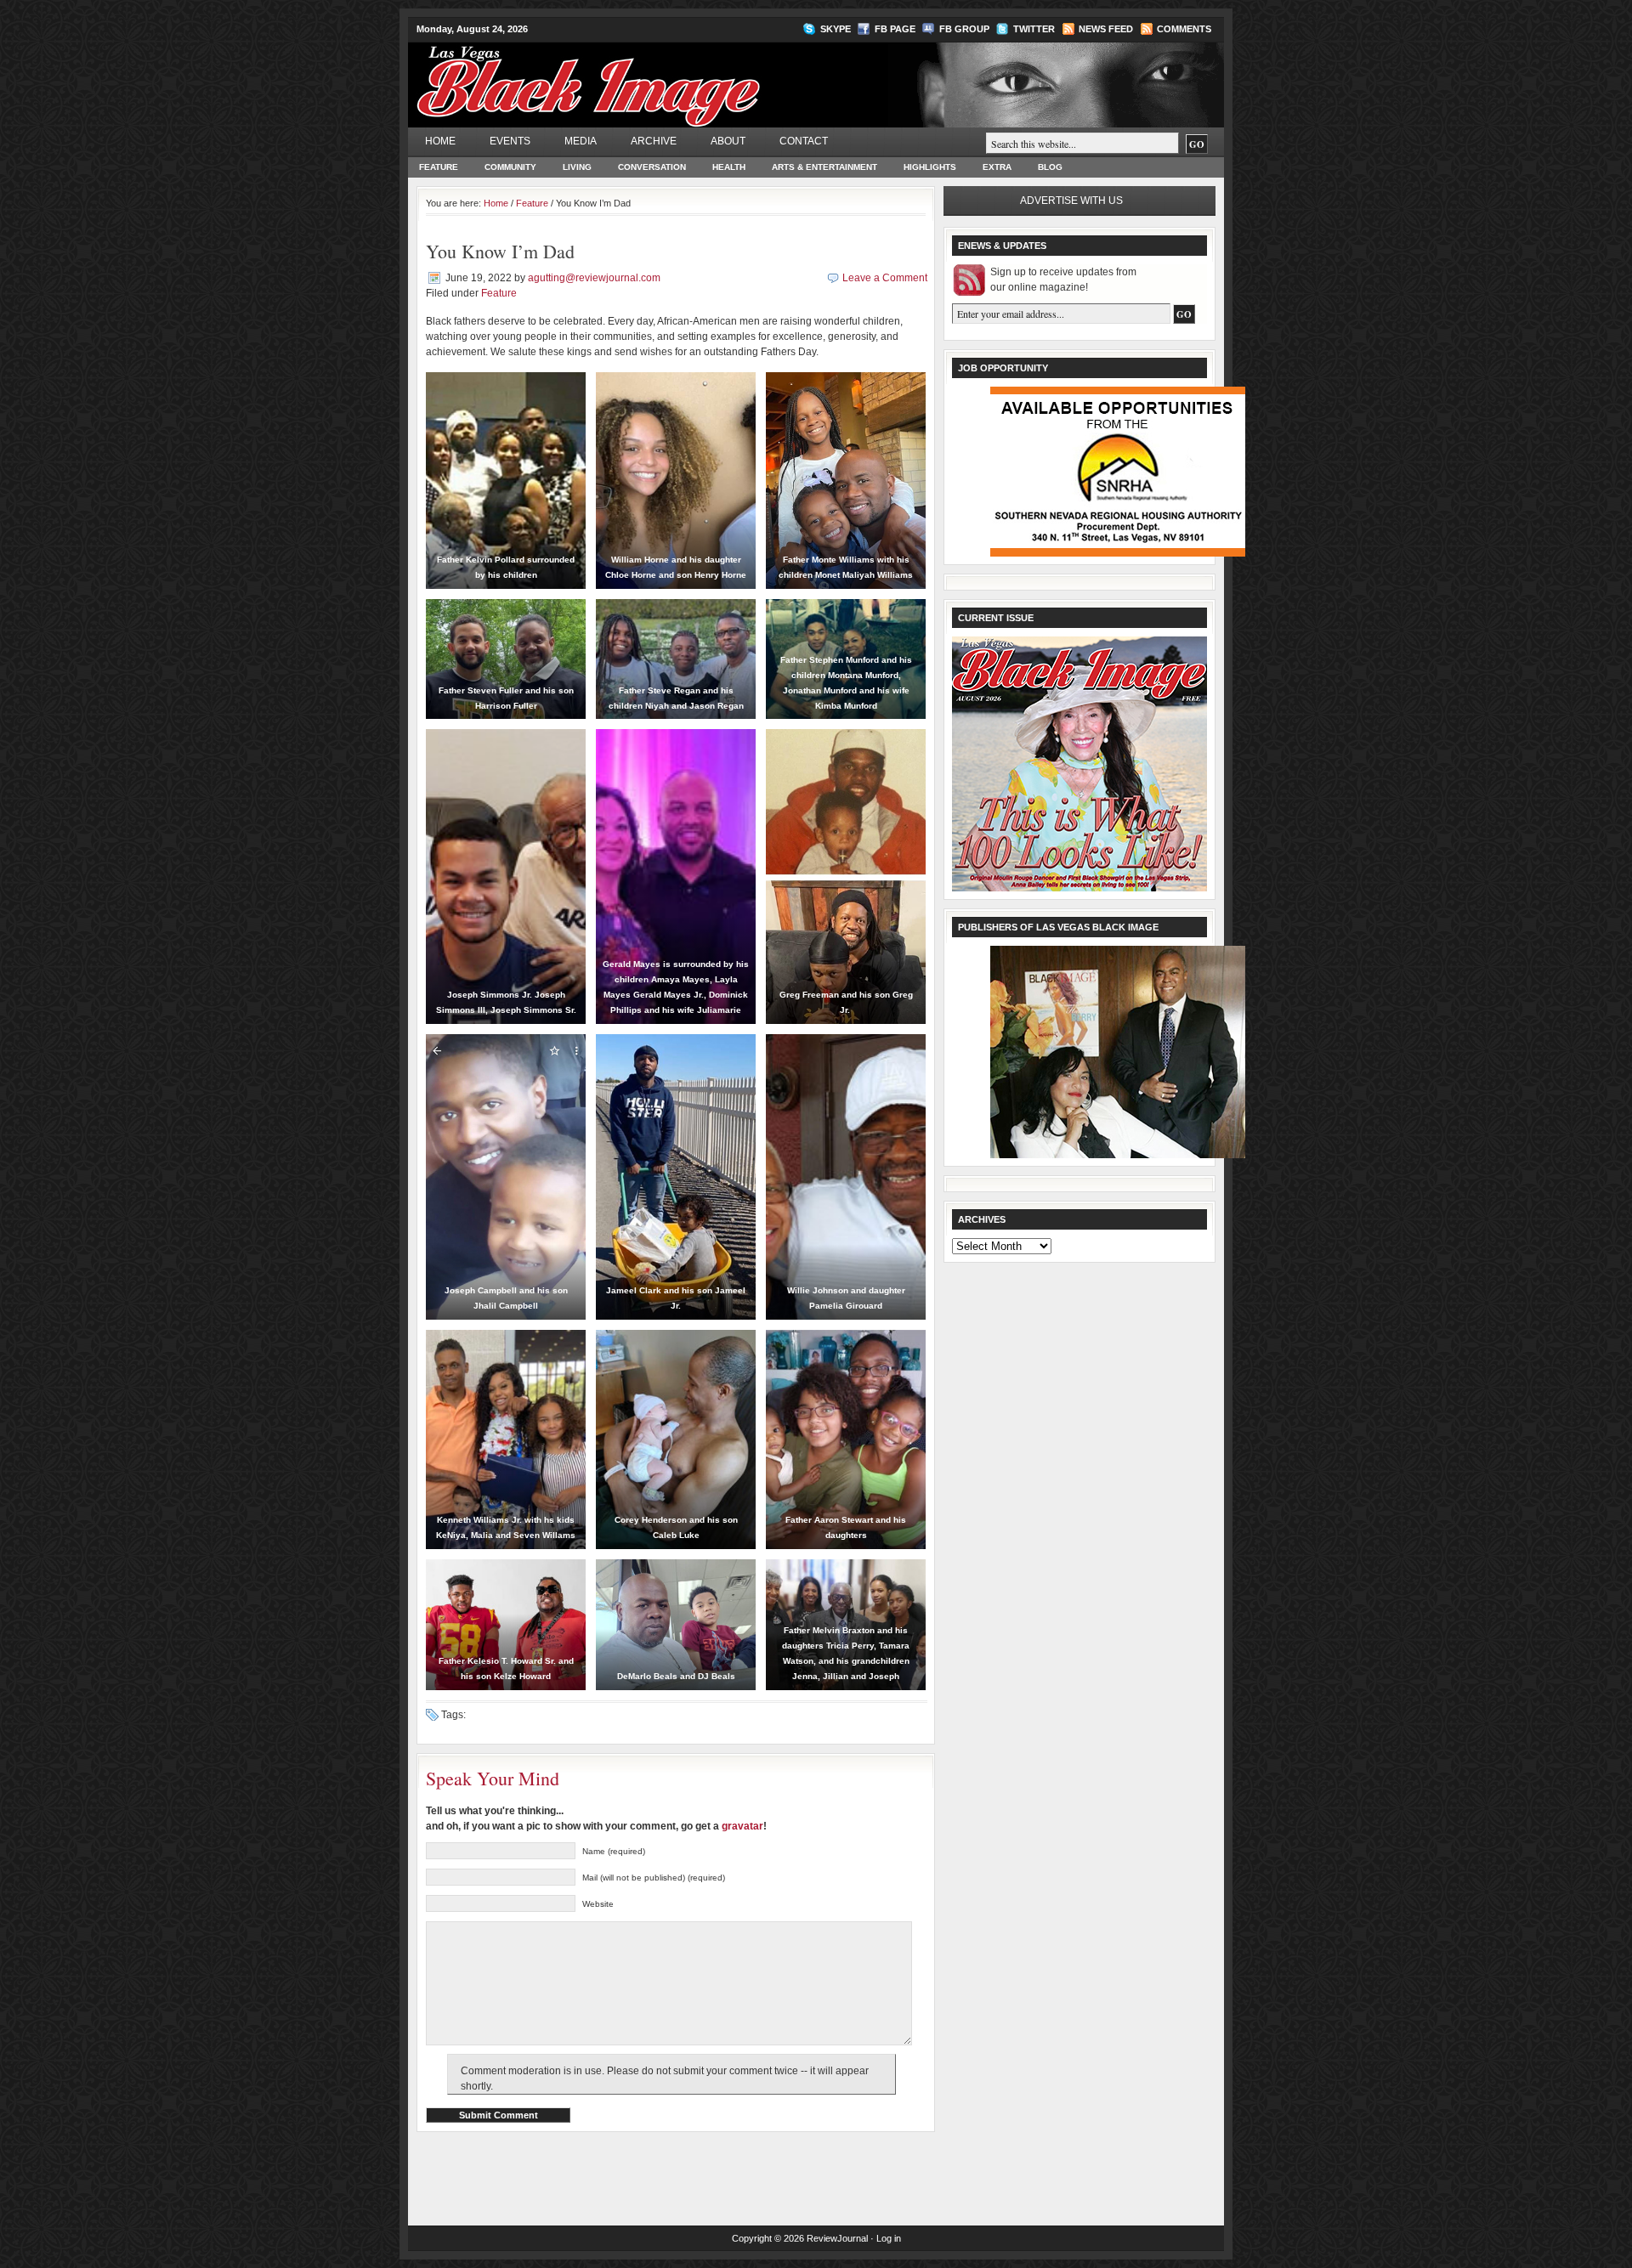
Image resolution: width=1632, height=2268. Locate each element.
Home (440, 141)
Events (510, 141)
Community (510, 167)
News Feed (1106, 29)
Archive (654, 141)
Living (577, 167)
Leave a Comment (885, 278)
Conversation (652, 167)
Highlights (930, 167)
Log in (889, 2238)
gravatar (742, 1826)
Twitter (1034, 29)
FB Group (964, 29)
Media (581, 141)
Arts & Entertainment (824, 167)
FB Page (895, 29)
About (728, 141)
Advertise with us (1071, 201)
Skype (836, 29)
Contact (804, 141)
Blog (1050, 167)
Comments (1184, 29)
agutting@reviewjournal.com (594, 278)
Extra (997, 167)
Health (729, 167)
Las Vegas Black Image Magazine (655, 76)
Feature (439, 167)
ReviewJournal (837, 2238)
